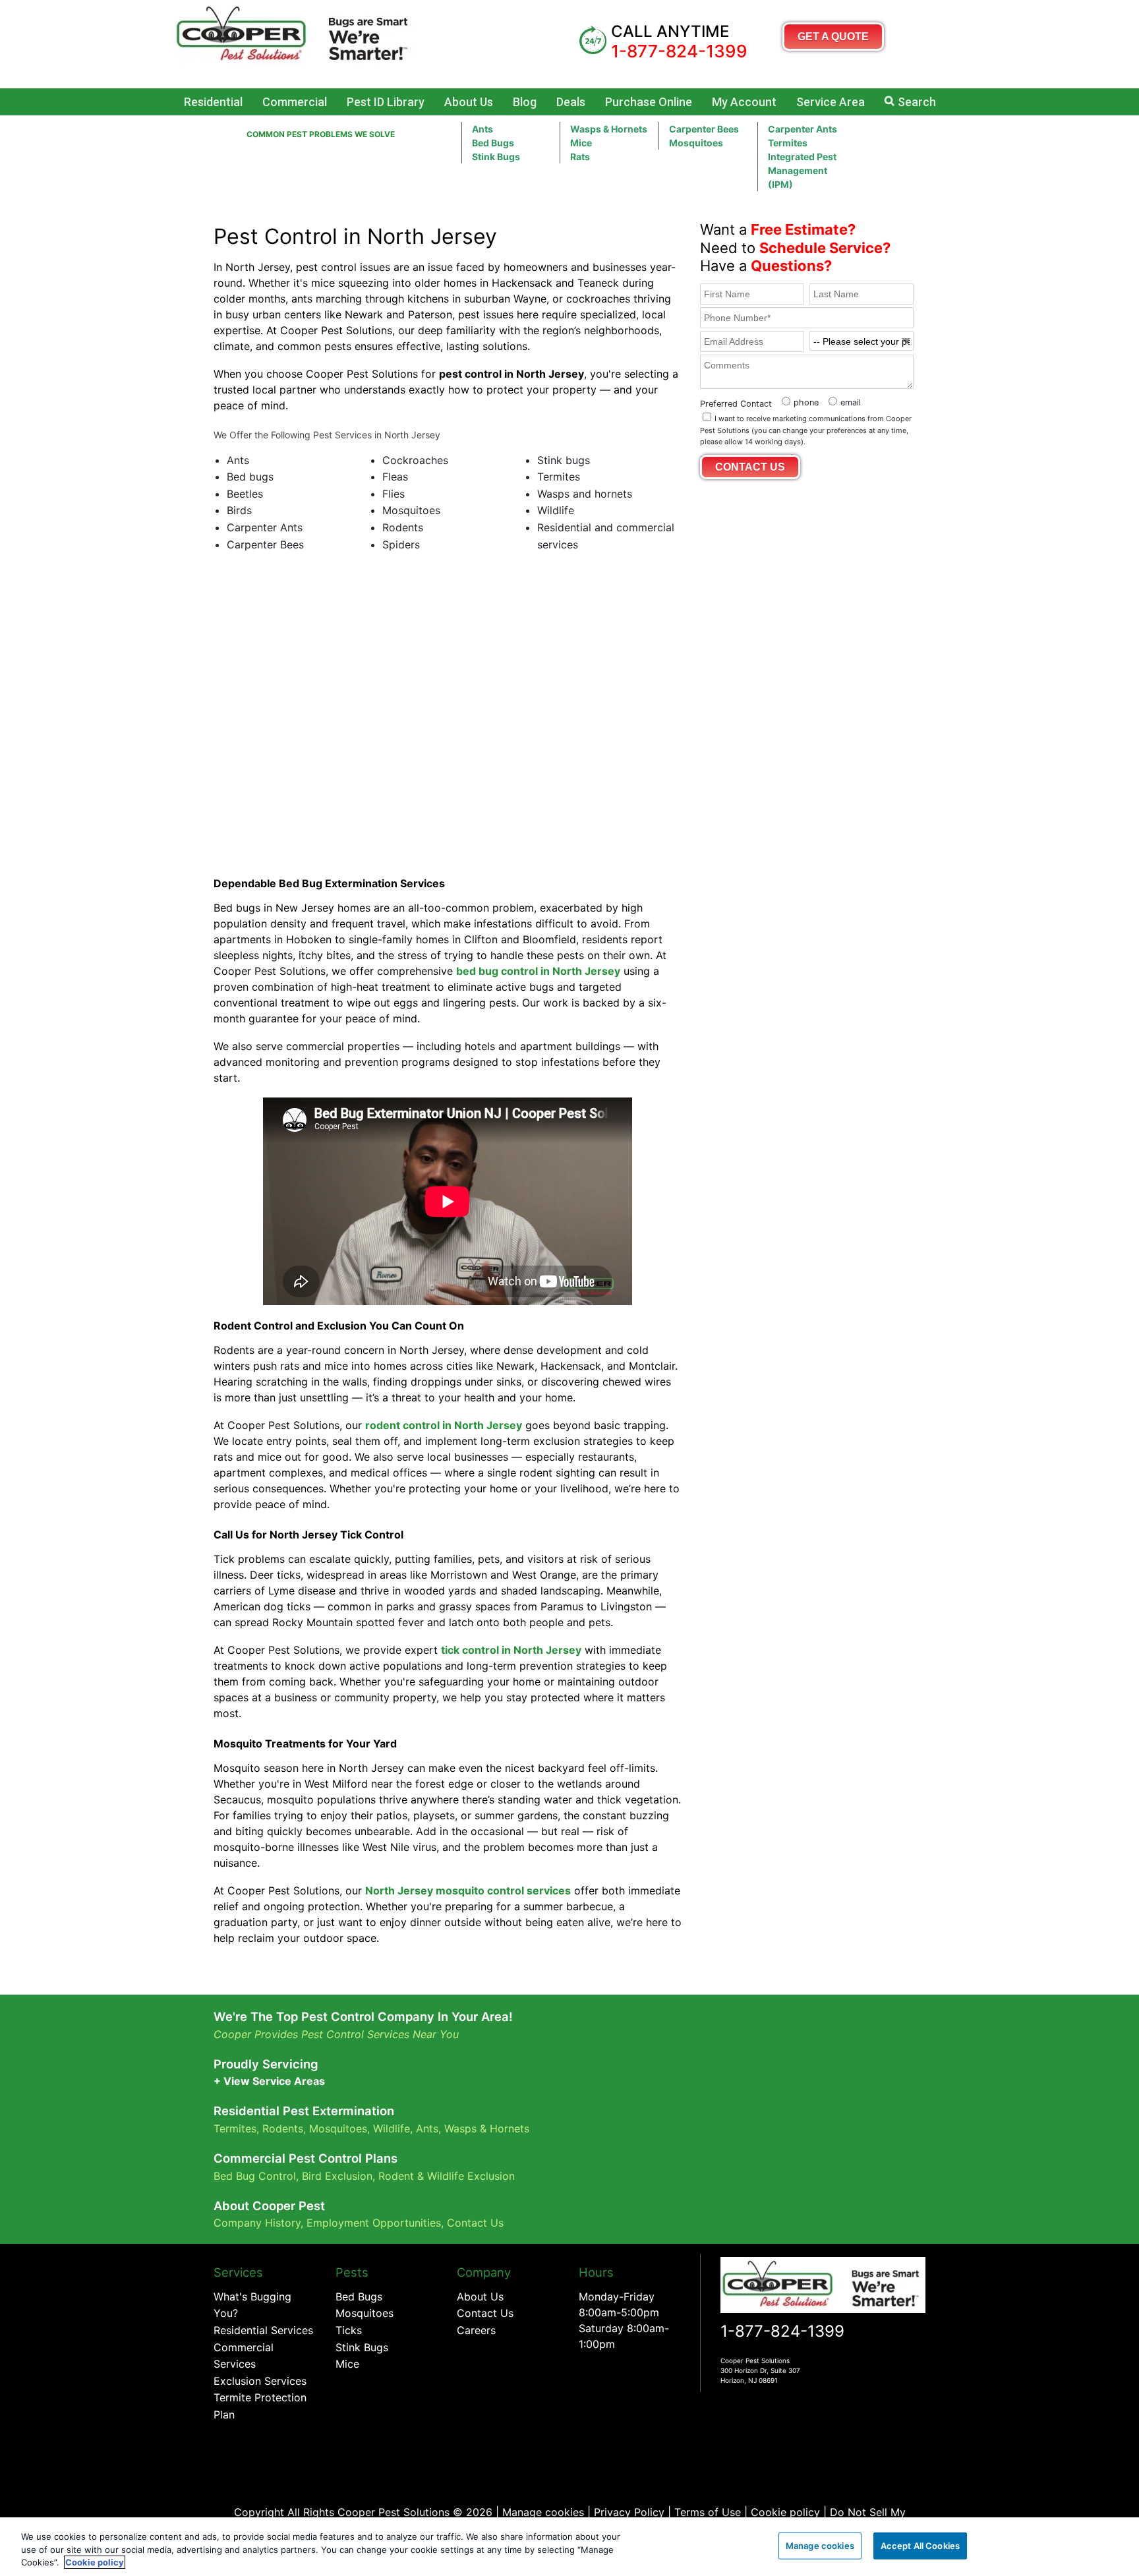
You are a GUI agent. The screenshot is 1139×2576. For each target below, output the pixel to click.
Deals (571, 102)
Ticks (349, 2330)
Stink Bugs (362, 2347)
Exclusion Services (260, 2381)
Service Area (831, 102)
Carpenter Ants (803, 129)
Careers (476, 2330)
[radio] (799, 401)
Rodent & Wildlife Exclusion (447, 2176)
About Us (469, 102)
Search (917, 102)
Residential (213, 102)
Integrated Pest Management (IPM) (802, 170)
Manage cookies (543, 2512)
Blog (525, 102)
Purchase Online (649, 102)
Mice (581, 143)
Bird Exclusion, (338, 2176)
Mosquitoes (696, 143)
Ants (482, 129)
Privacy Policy (629, 2512)
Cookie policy (785, 2512)
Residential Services (263, 2330)
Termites (788, 143)
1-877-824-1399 (782, 2331)
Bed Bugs (493, 143)
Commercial (295, 102)
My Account (744, 102)
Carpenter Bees (704, 129)
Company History (257, 2223)
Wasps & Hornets (609, 129)
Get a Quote (833, 37)
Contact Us (475, 2223)
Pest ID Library (386, 102)
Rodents (283, 2128)
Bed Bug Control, (256, 2176)
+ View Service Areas (269, 2081)
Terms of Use (708, 2512)
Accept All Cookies (920, 2545)
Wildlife (392, 2128)
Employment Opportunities (374, 2223)
